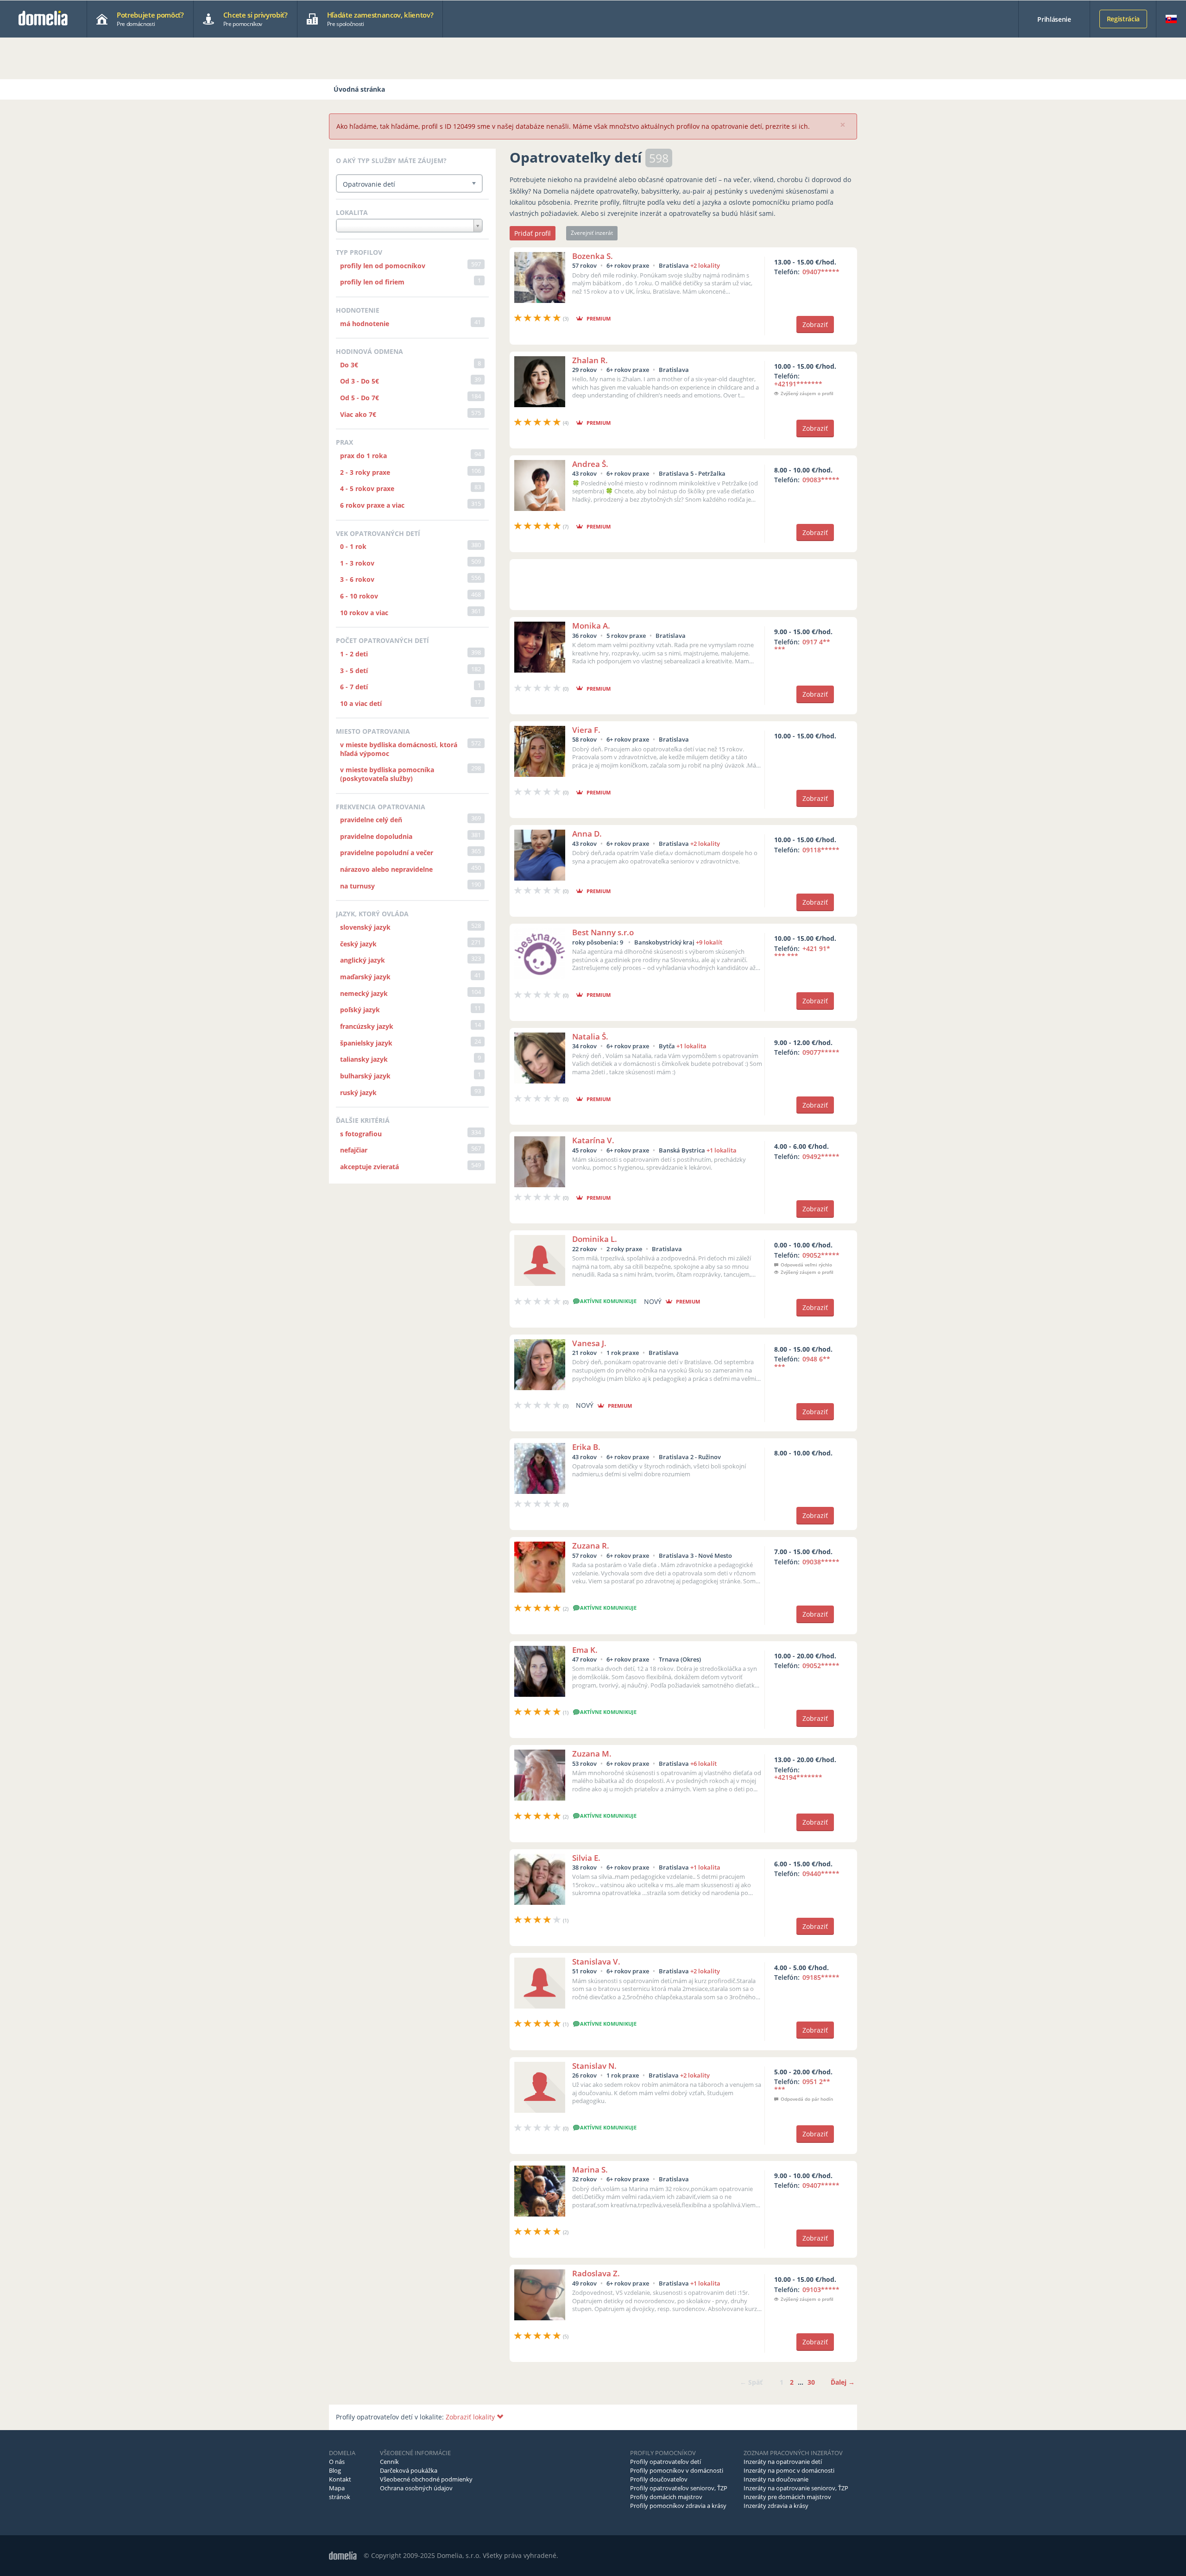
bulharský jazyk (365, 1076)
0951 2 (802, 2085)
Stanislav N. (594, 2066)
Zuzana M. (592, 1754)
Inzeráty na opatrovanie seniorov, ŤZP (796, 2488)
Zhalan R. (590, 360)
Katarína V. (593, 1140)
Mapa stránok (340, 2492)
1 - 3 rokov (357, 563)
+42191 (798, 384)
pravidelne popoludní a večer (387, 853)
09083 (821, 480)
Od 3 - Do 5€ (360, 381)
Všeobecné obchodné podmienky (426, 2479)
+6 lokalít (703, 1764)
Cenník (389, 2462)
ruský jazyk (358, 1093)
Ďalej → (843, 2382)
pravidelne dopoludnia (376, 836)
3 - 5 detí (354, 671)
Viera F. (586, 730)
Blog (335, 2470)
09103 (821, 2289)
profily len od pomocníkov (383, 266)
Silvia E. (586, 1858)
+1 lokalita (691, 1046)
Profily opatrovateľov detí (666, 2462)
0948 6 (802, 1363)
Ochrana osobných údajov (416, 2488)
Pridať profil (533, 233)
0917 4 (802, 646)
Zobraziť (815, 324)
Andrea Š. (590, 464)
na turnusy (357, 886)
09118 (821, 850)
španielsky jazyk (366, 1043)
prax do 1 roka (363, 456)
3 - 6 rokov (357, 579)
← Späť (751, 2382)
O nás (337, 2462)
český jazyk (358, 944)
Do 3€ (349, 365)
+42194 (798, 1777)
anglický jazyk (363, 960)
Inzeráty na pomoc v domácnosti (789, 2470)
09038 (821, 1562)
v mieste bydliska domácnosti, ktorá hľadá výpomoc (399, 749)
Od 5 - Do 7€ (360, 398)
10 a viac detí (361, 703)
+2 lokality (705, 265)
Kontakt (340, 2479)
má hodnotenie (365, 324)
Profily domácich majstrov (666, 2497)
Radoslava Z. (596, 2273)
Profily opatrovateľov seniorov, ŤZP (679, 2488)
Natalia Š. (590, 1036)
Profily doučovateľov (659, 2479)
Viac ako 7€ (358, 414)
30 (811, 2382)
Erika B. (586, 1447)
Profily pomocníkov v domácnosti (677, 2470)
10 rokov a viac (364, 613)
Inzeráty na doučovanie (776, 2479)
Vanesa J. (589, 1343)
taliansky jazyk (364, 1059)
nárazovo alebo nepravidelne (386, 869)
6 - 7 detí (354, 687)
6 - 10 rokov (359, 596)
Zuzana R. (591, 1546)
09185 (821, 1977)
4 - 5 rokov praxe (367, 488)
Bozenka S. (593, 256)
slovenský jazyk (365, 927)
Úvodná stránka (359, 89)
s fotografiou (361, 1134)
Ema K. (585, 1650)
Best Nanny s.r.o (603, 932)
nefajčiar (354, 1150)
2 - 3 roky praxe (365, 472)
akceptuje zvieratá (369, 1167)
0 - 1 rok (353, 546)
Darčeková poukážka (409, 2470)
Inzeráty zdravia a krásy (776, 2506)
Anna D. (587, 834)
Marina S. (590, 2170)
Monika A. (591, 626)
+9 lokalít (709, 942)
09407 (821, 272)
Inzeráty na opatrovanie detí (783, 2462)
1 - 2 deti (354, 654)
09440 (821, 1874)
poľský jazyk (360, 1010)
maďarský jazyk (365, 977)
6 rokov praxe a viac (372, 505)
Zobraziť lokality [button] (471, 2417)
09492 (821, 1156)
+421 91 (802, 952)
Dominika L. (595, 1239)
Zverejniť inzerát (592, 233)
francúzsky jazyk (367, 1026)
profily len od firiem (372, 282)
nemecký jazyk (364, 993)
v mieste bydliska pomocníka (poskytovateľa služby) (387, 774)
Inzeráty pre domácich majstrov (787, 2497)
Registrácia (1123, 19)
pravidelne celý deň (371, 820)
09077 (821, 1052)
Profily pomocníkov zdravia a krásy (678, 2506)
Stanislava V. (596, 1962)
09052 (821, 1255)
